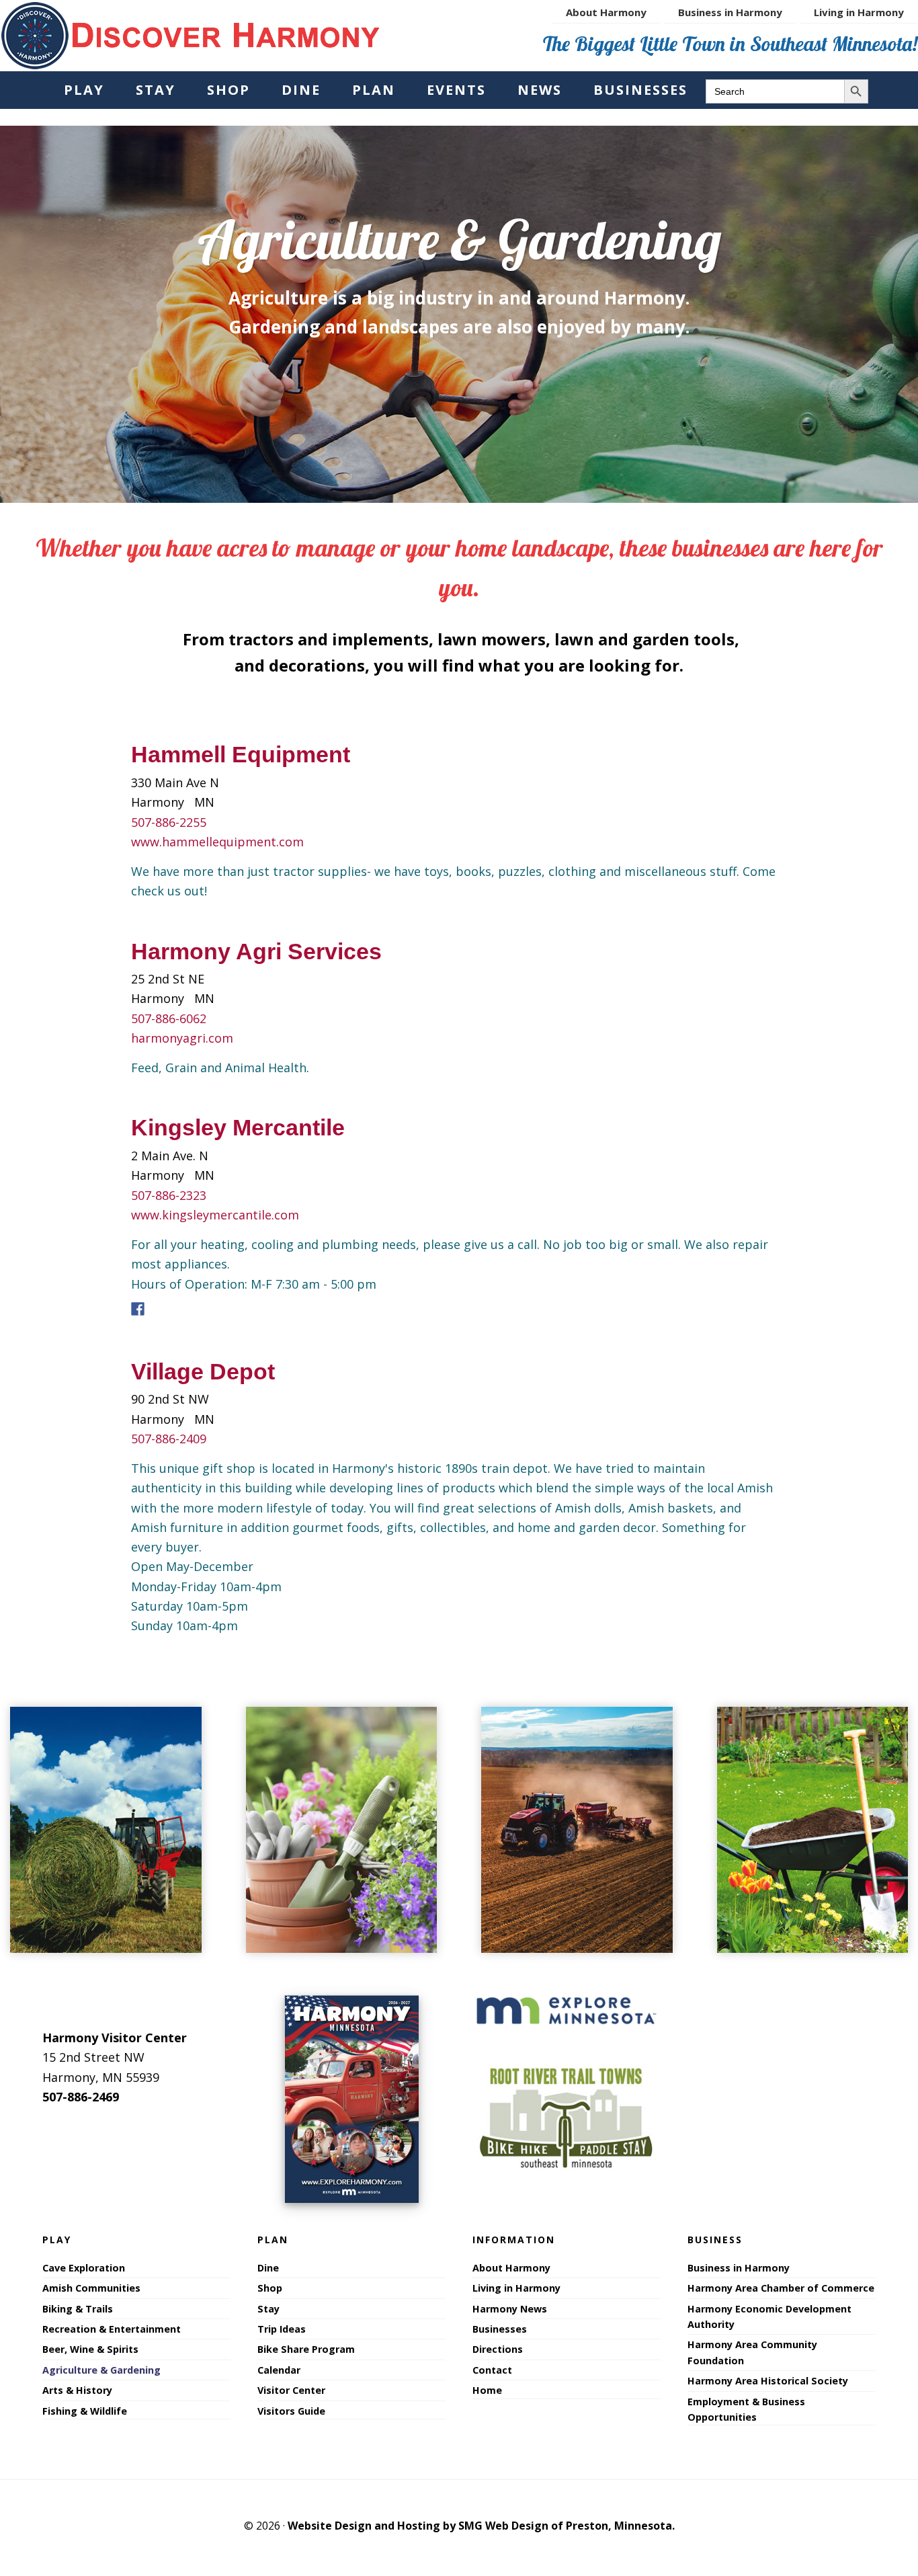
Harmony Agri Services (256, 951)
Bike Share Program (306, 2349)
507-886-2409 (169, 1439)
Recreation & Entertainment (112, 2329)
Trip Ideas (282, 2329)
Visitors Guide (291, 2411)
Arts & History (77, 2390)
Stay (268, 2309)
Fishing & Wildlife (85, 2411)
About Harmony (511, 2268)
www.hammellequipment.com (217, 842)
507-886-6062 (169, 1018)
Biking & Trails (78, 2309)
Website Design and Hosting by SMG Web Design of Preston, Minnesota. (481, 2526)
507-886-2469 (81, 2097)
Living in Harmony (516, 2288)
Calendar (279, 2370)
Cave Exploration (84, 2268)
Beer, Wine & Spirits (90, 2349)
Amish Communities (91, 2288)
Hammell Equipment (241, 754)
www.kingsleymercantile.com (215, 1215)
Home (487, 2390)
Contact (492, 2370)
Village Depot (203, 1371)
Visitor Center (291, 2390)
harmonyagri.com (182, 1038)
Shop (270, 2288)
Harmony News (510, 2309)
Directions (498, 2349)
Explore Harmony (191, 36)
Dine (268, 2268)
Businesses (500, 2329)
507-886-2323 (169, 1195)
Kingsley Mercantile (238, 1127)
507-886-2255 (169, 822)
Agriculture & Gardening (101, 2370)
